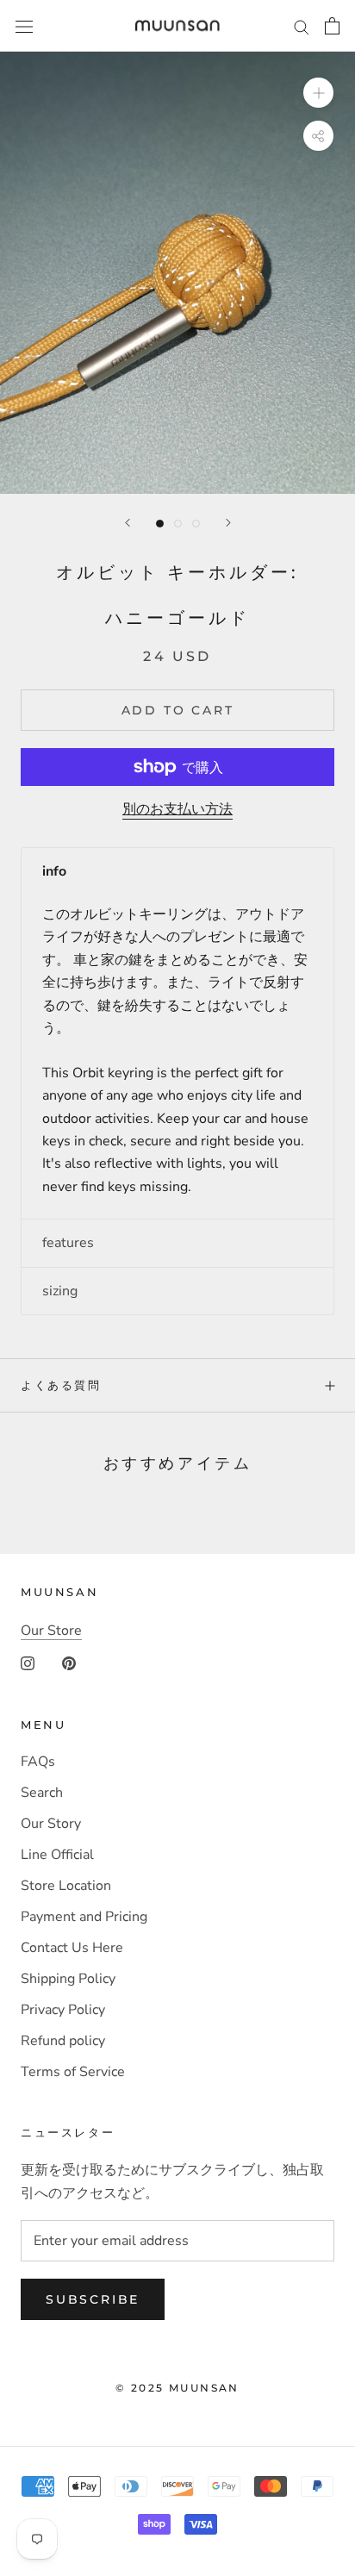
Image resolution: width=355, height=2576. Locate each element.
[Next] (228, 523)
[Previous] (128, 523)
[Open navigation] (24, 26)
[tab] (177, 871)
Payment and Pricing (84, 1917)
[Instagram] (28, 1662)
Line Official (57, 1855)
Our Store (51, 1631)
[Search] (302, 26)
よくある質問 (61, 1385)
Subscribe (93, 2299)
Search (42, 1793)
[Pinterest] (69, 1662)
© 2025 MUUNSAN (177, 2388)
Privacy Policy (63, 2010)
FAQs (38, 1762)
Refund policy (63, 2041)
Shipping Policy (68, 1979)
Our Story (51, 1824)
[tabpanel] (177, 1057)
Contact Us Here (72, 1948)
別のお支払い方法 (177, 809)
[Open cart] (332, 26)
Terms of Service (73, 2072)
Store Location (66, 1886)
